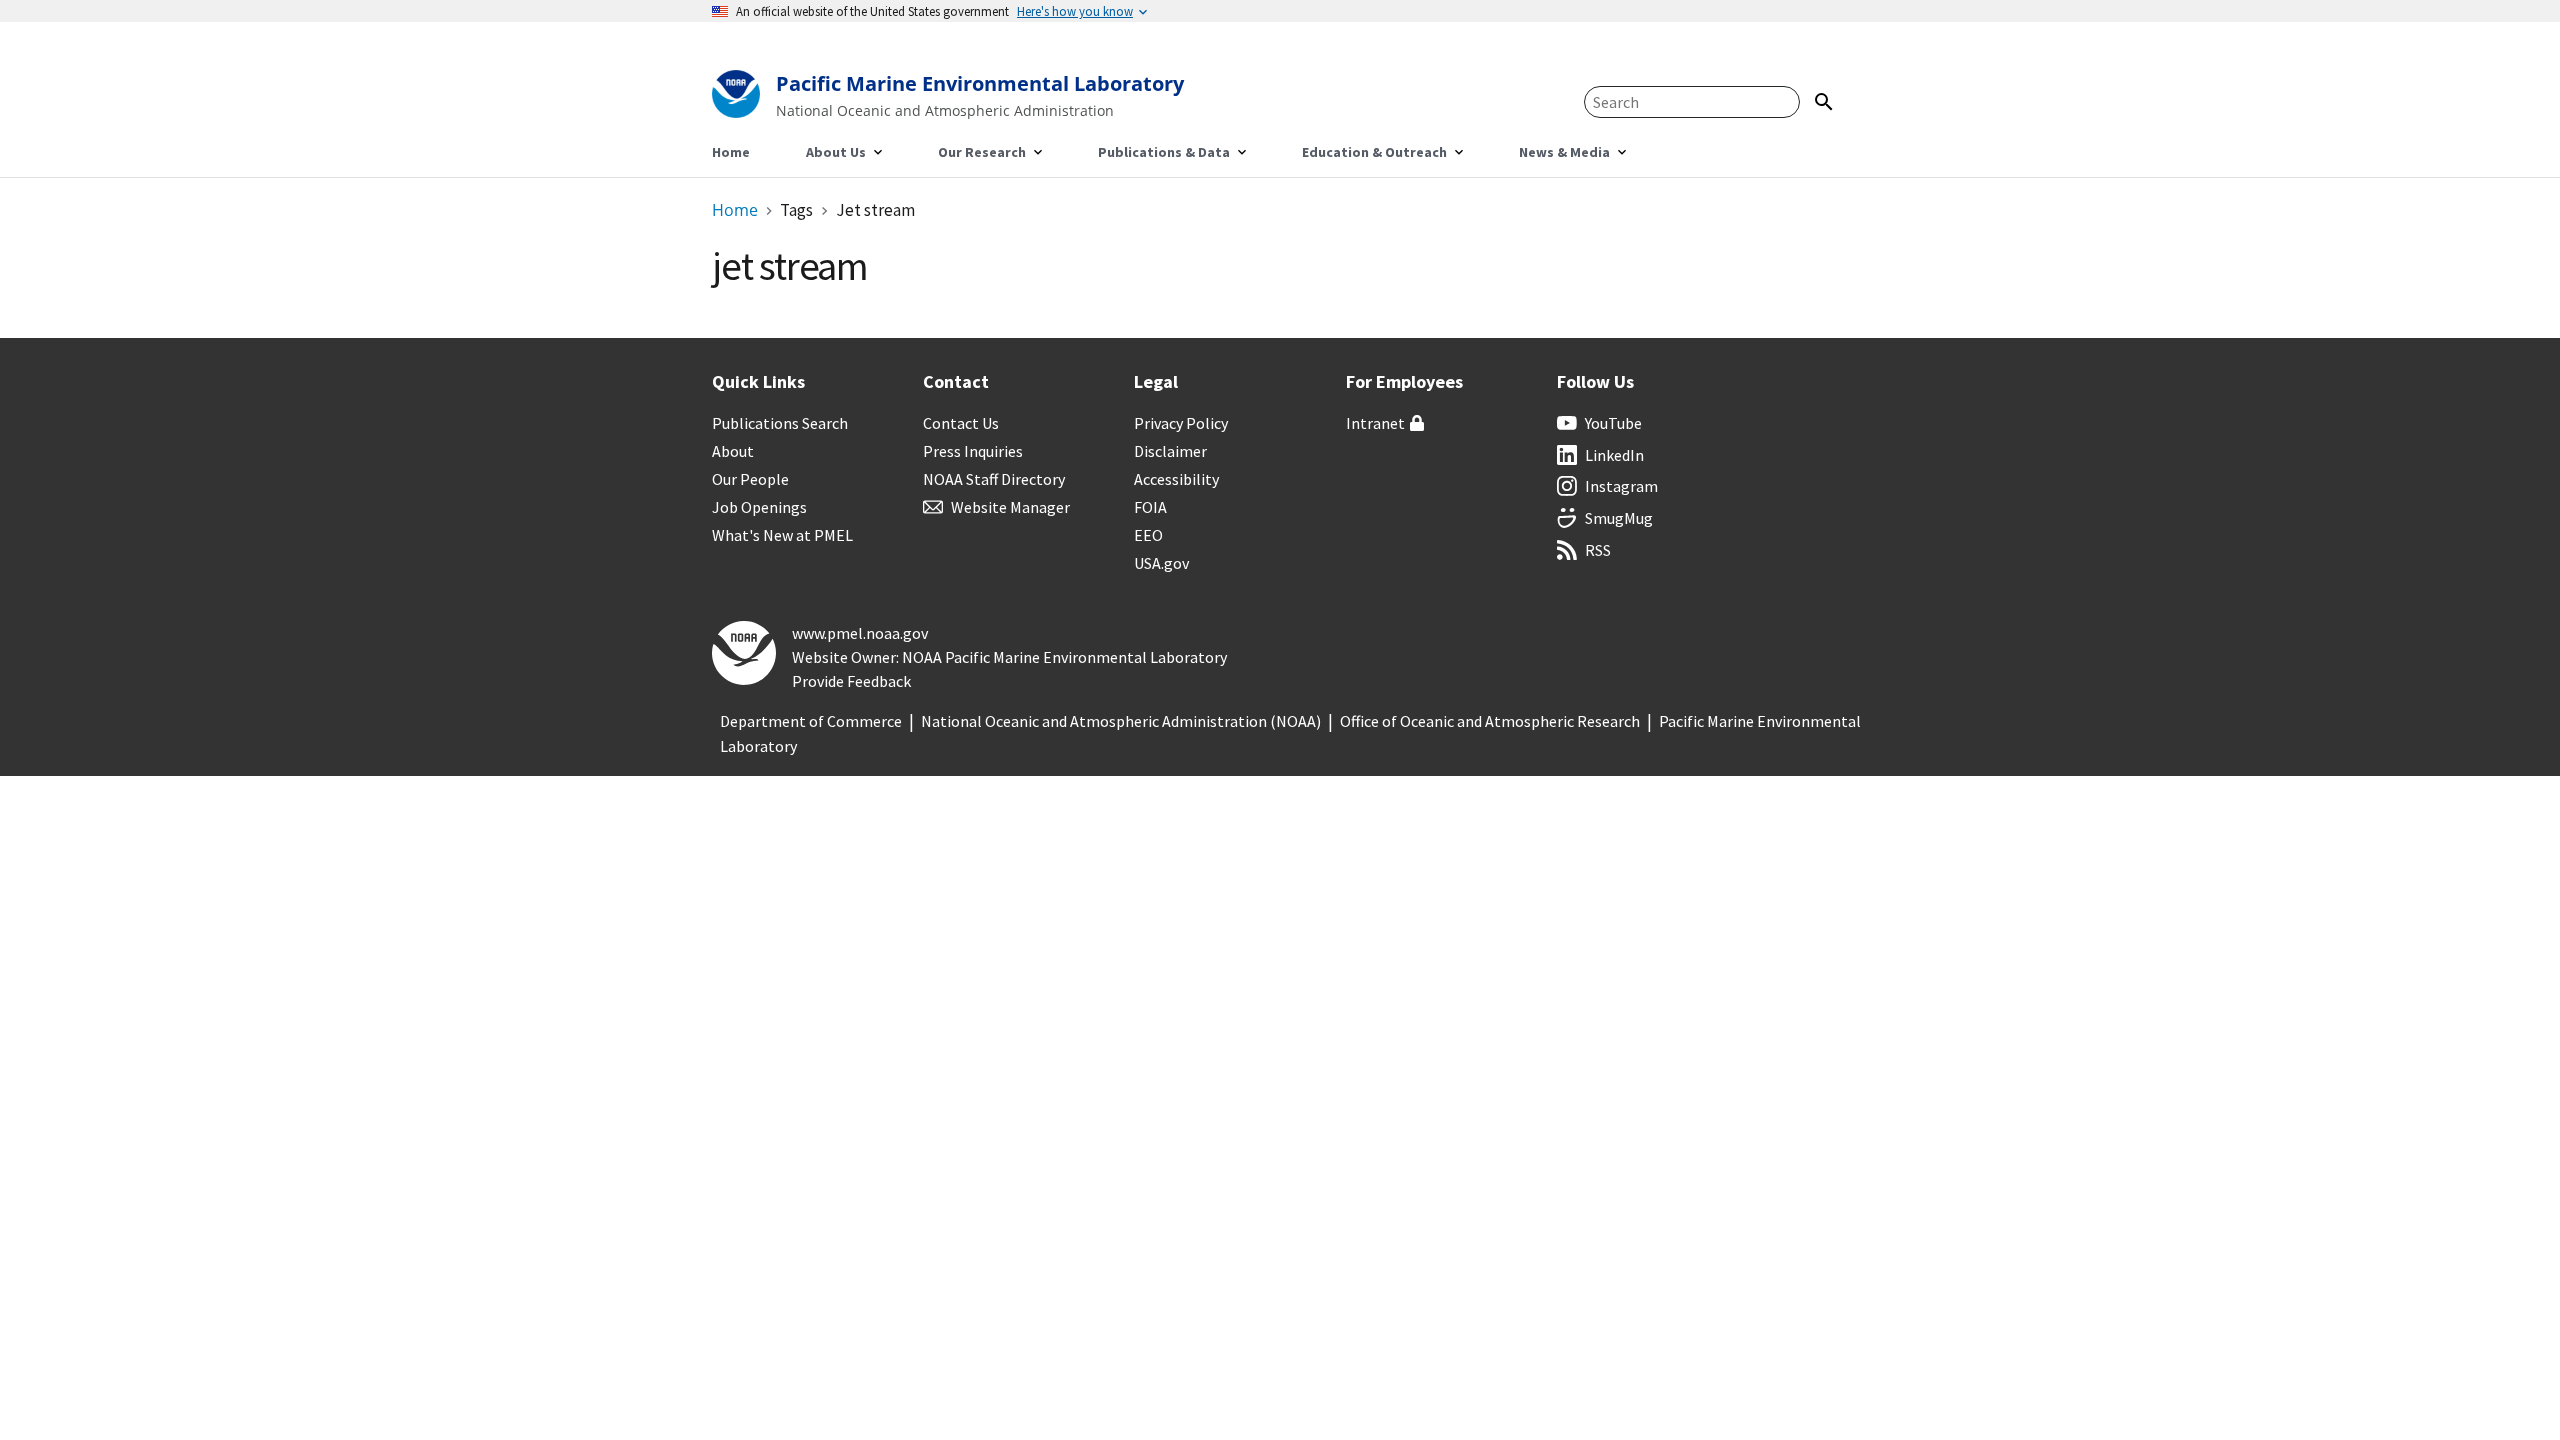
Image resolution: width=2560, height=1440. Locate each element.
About (733, 451)
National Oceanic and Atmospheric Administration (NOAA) (1121, 721)
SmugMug (1619, 518)
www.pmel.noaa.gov (860, 633)
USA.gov (1161, 563)
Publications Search (780, 423)
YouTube (1613, 423)
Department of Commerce (811, 721)
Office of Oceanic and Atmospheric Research (1490, 721)
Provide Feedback (851, 681)
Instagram (1621, 486)
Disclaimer (1170, 451)
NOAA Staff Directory (994, 479)
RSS (1598, 550)
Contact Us (961, 423)
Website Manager (1010, 507)
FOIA (1150, 507)
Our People (750, 479)
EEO (1148, 535)
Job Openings (759, 507)
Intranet (1375, 423)
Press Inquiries (973, 451)
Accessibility (1176, 479)
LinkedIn (1614, 455)
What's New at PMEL (782, 535)
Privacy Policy (1181, 423)
